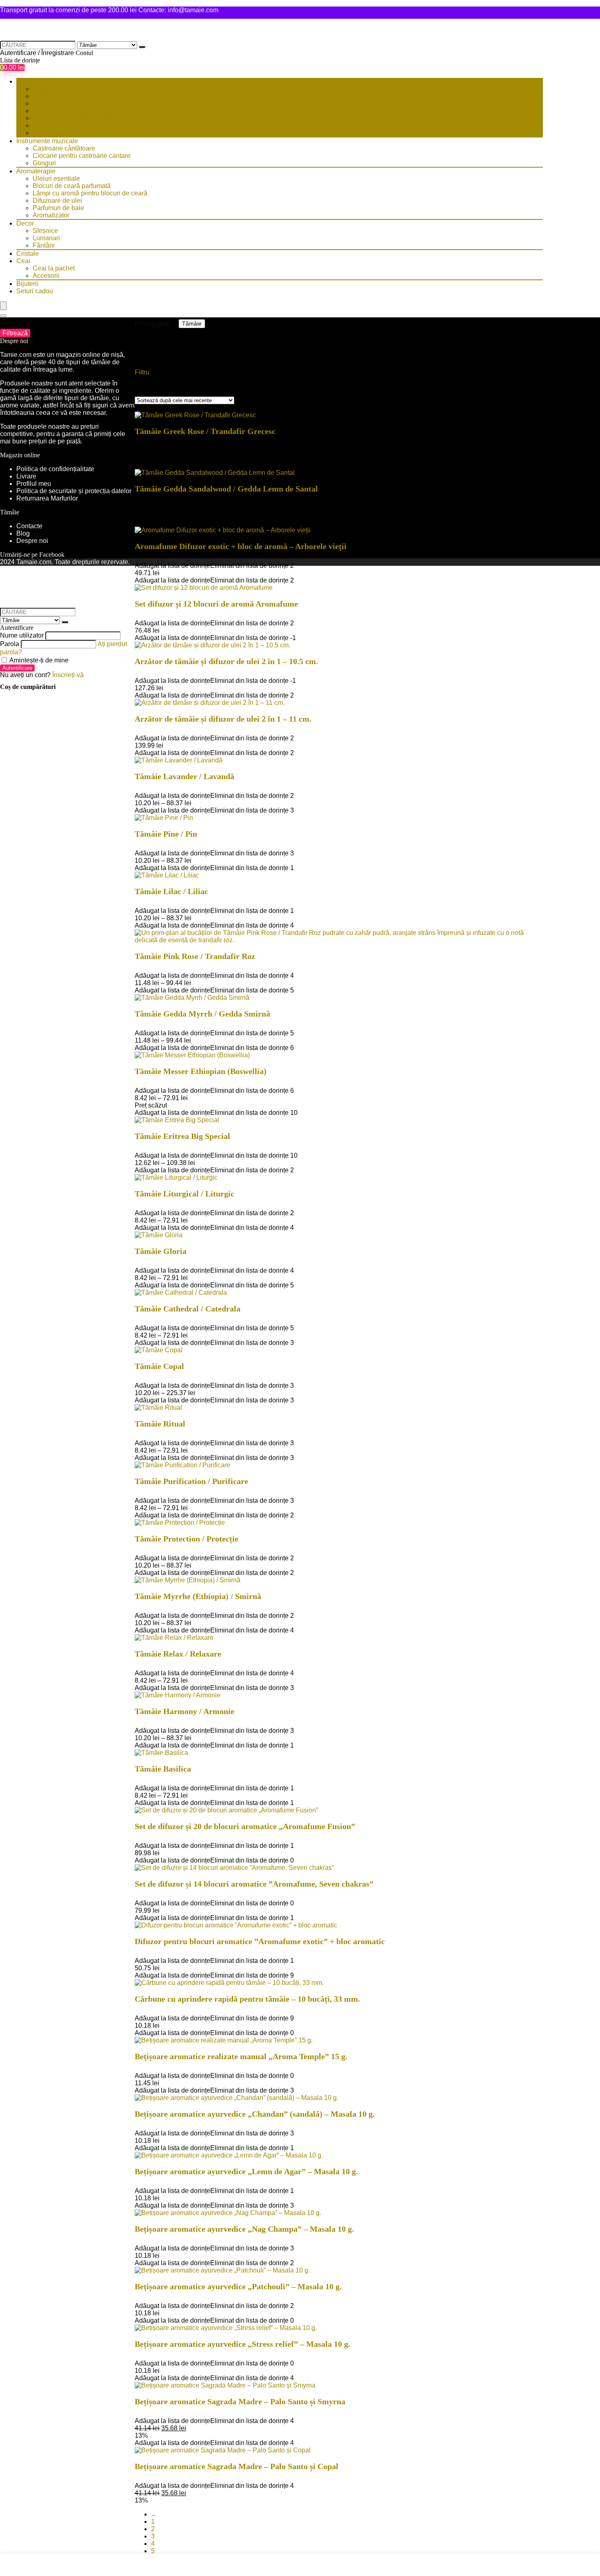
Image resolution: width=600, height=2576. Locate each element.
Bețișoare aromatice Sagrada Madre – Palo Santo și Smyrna (240, 2401)
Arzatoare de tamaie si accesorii (79, 111)
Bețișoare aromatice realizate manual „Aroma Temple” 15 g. (241, 2056)
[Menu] (3, 306)
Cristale (28, 254)
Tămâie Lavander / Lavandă (184, 776)
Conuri (42, 133)
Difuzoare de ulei (57, 200)
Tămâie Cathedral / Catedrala (188, 1309)
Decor (25, 223)
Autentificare (17, 668)
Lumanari (46, 238)
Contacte (29, 526)
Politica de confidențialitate (55, 469)
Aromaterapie (36, 171)
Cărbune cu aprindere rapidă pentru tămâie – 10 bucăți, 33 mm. (247, 1999)
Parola (10, 644)
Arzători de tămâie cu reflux (72, 118)
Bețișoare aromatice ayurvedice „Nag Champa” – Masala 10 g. (244, 2229)
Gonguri (44, 163)
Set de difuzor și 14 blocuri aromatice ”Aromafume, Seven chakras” (254, 1884)
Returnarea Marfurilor (48, 498)
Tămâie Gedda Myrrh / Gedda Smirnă (202, 1014)
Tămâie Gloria (161, 1251)
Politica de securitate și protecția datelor (74, 491)
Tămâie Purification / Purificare (191, 1481)
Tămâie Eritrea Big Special (182, 1136)
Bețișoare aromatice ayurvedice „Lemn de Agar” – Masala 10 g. (246, 2171)
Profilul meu (34, 484)
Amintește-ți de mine (38, 660)
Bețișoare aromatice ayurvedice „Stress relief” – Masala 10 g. (242, 2344)
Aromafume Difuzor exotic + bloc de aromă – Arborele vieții (241, 546)
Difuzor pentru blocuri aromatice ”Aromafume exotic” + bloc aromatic (260, 1941)
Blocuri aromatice (58, 125)
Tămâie (27, 81)
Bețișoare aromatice (62, 96)
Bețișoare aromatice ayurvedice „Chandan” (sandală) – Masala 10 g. (255, 2114)
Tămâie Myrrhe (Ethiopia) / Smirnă (198, 1596)
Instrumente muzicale (47, 141)
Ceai (23, 261)
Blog (23, 533)
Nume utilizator (22, 635)
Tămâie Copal (159, 1366)
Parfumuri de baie (58, 208)
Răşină (43, 89)
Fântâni (44, 245)
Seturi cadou (35, 291)
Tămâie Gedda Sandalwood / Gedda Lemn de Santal (226, 489)
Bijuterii (27, 284)
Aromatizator (51, 215)
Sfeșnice (45, 231)
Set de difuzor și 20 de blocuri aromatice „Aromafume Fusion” (245, 1826)
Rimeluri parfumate (60, 103)
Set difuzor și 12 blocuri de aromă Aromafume (216, 604)
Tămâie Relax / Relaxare (178, 1654)
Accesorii (46, 276)
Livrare (26, 476)
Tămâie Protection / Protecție (187, 1539)
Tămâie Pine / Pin (166, 834)
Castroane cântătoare (64, 148)
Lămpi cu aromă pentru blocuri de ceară (90, 193)
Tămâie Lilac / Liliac (171, 891)
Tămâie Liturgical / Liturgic (184, 1194)
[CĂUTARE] (142, 47)
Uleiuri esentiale (56, 178)
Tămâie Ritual (160, 1424)
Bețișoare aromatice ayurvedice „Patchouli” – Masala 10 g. (238, 2286)
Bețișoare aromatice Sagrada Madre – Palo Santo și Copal (237, 2466)
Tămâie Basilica (163, 1769)
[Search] (3, 316)
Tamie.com (16, 355)
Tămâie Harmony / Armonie (184, 1711)
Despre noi (32, 541)
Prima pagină (152, 323)
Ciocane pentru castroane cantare (82, 156)
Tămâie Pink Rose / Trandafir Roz (195, 956)
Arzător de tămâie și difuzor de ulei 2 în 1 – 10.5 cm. (226, 661)
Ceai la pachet (54, 268)
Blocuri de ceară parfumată (72, 186)
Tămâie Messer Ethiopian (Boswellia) (201, 1071)
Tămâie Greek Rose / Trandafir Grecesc (205, 431)
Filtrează (15, 333)
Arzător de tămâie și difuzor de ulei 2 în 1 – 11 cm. (223, 719)
